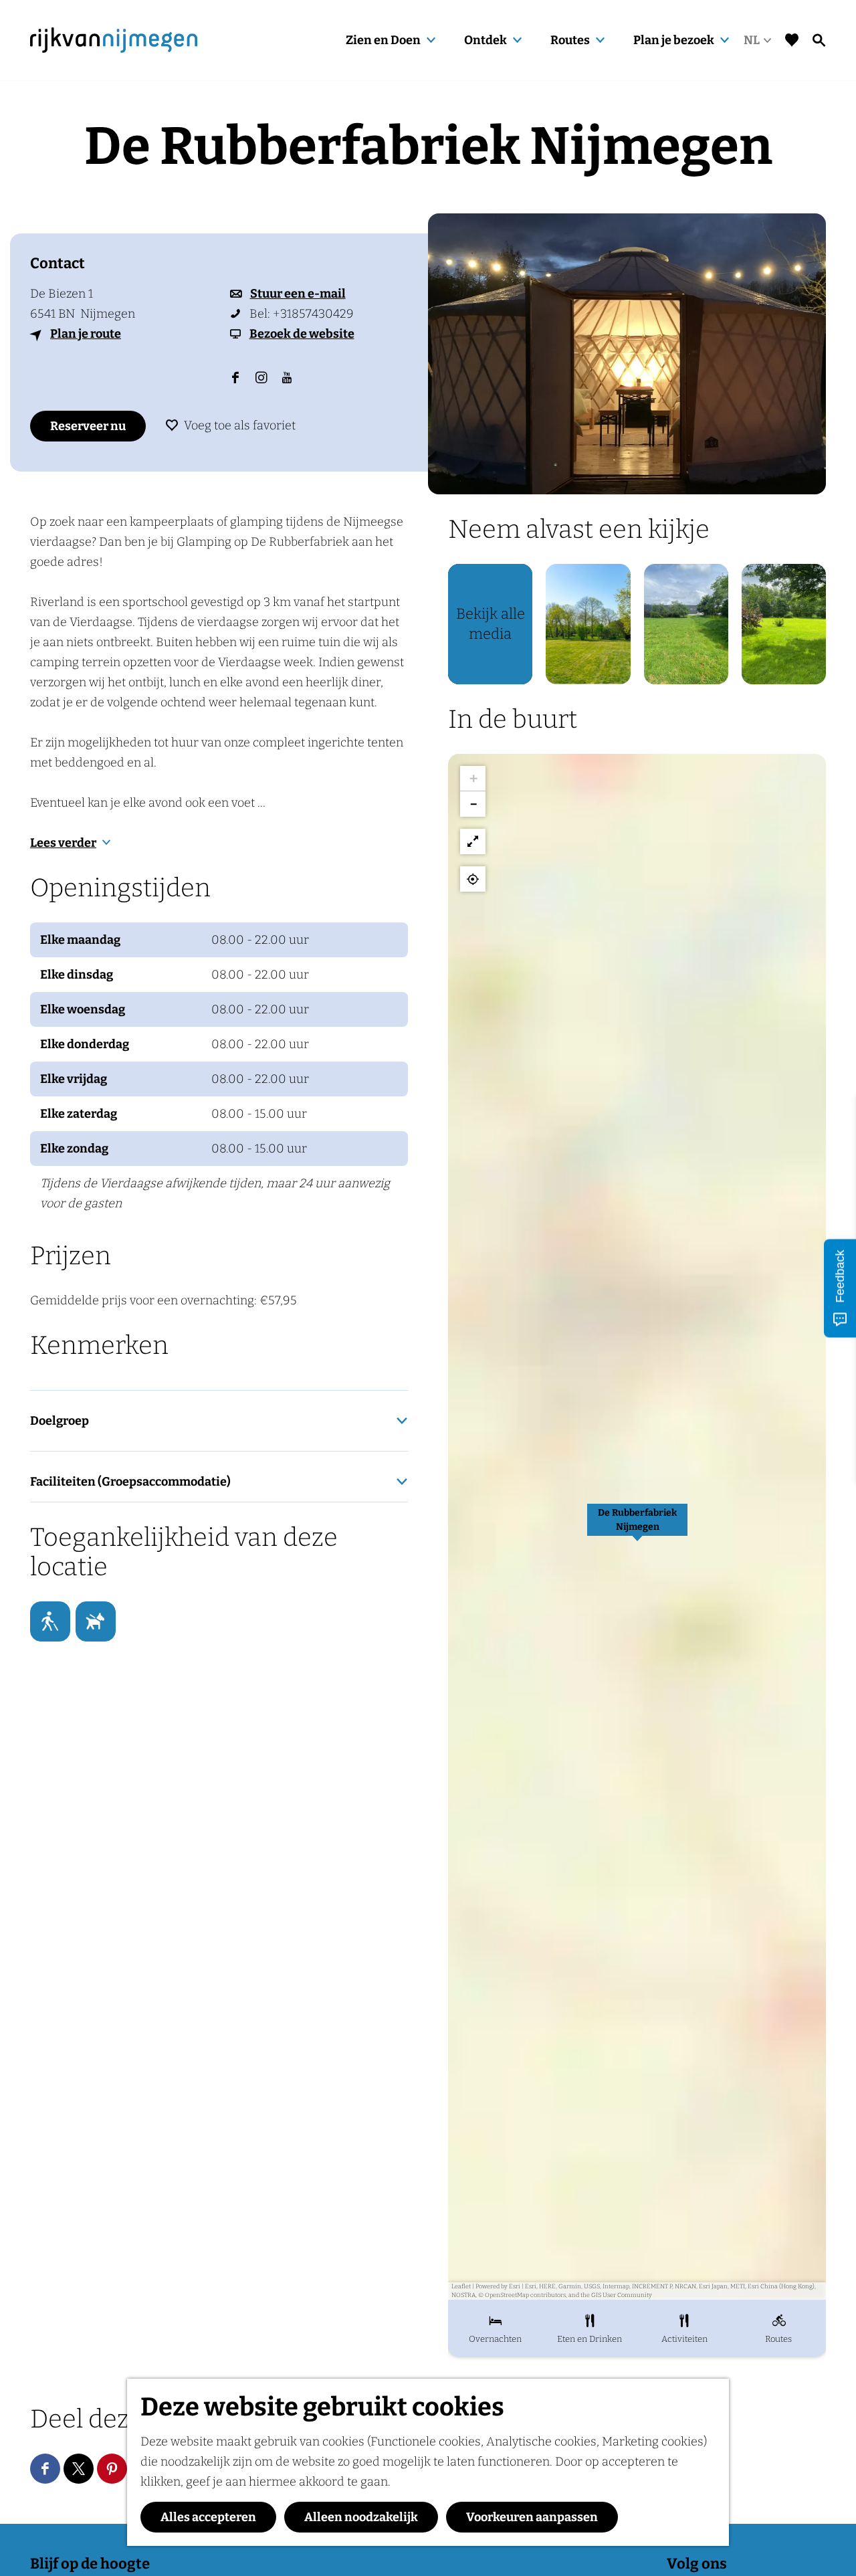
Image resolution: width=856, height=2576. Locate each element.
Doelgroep (60, 1421)
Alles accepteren (208, 2517)
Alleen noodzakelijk (361, 2517)
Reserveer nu (88, 426)
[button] (637, 1527)
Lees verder (63, 843)
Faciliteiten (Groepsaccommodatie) (130, 1482)
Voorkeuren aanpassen (532, 2517)
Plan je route (86, 334)
